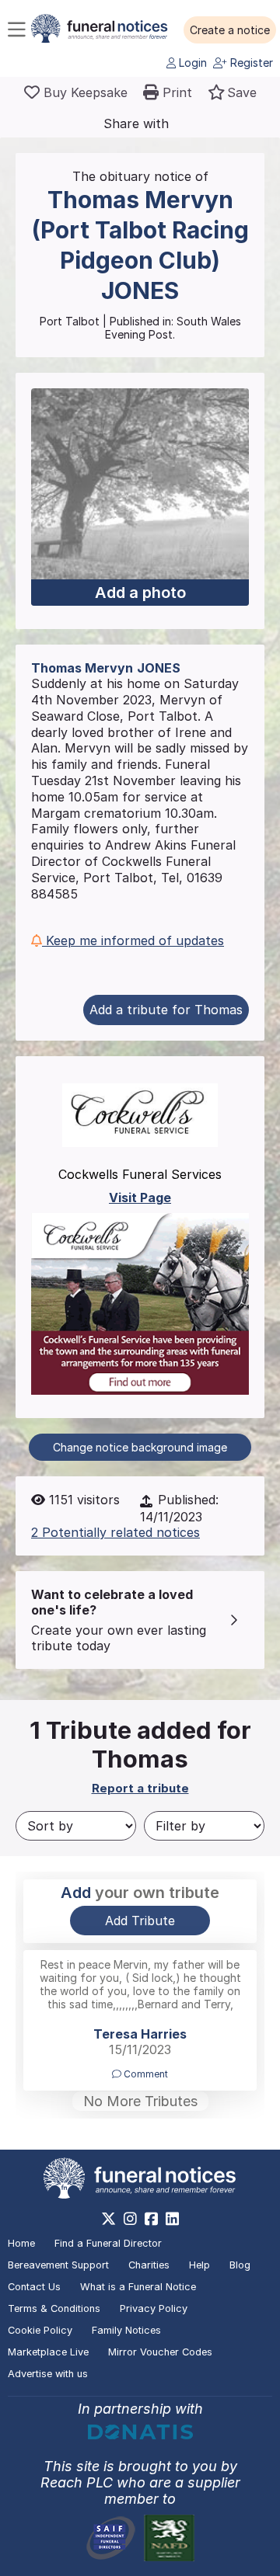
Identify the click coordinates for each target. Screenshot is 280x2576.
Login (191, 63)
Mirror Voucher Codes (160, 2352)
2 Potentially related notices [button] (115, 1532)
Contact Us (34, 2287)
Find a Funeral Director (108, 2243)
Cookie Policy (40, 2330)
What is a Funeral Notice (138, 2287)
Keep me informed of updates (133, 940)
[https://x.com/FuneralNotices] (108, 2219)
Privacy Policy (154, 2308)
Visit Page (140, 1198)
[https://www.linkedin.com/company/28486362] (172, 2219)
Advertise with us (48, 2374)
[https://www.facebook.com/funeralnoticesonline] (151, 2219)
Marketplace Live (48, 2352)
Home (21, 2243)
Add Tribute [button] (140, 1921)
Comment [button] (145, 2074)
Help (199, 2265)
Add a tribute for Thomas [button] (166, 1010)
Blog (240, 2265)
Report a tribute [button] (140, 1788)
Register (250, 63)
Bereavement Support (58, 2265)
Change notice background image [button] (140, 1447)
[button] (230, 30)
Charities (149, 2265)
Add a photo (140, 593)
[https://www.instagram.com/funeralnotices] (130, 2219)
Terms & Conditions (54, 2308)
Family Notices (126, 2330)
